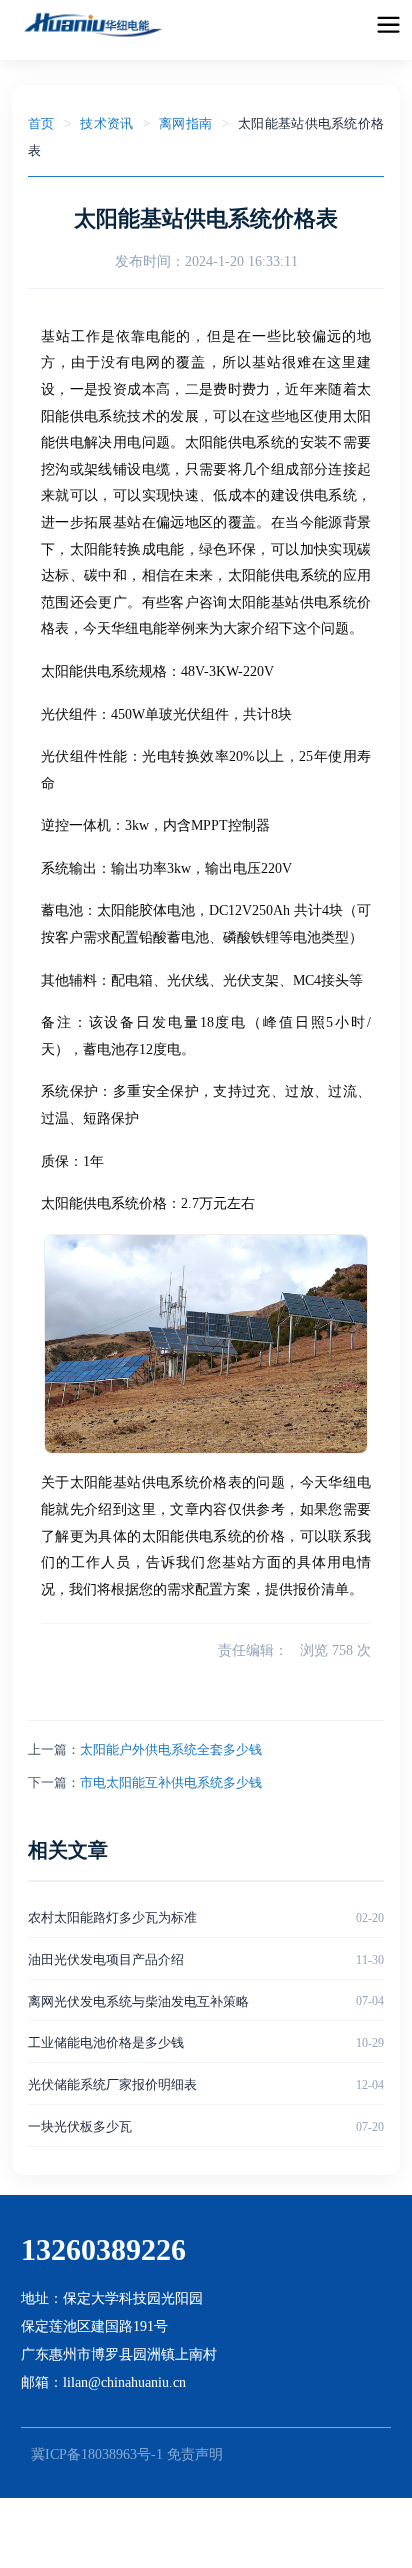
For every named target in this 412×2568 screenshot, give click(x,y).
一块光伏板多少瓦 (80, 2126)
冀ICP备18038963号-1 (97, 2454)
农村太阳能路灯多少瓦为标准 (112, 1917)
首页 (41, 123)
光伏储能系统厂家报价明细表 (112, 2084)
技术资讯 (106, 123)
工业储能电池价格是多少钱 (106, 2042)
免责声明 (195, 2454)
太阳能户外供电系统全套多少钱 (171, 1749)
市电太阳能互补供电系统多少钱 (171, 1782)
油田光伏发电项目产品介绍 (106, 1959)
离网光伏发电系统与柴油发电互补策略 (138, 2001)
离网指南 (185, 123)
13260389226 (103, 2249)
